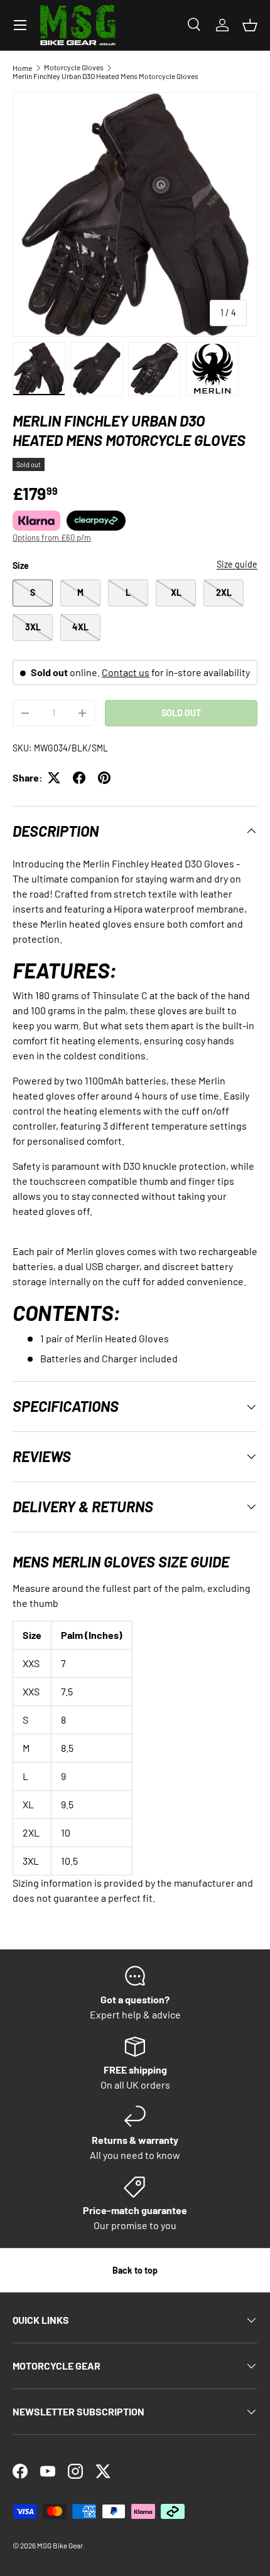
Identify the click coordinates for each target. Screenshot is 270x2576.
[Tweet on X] (54, 778)
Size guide (237, 564)
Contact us (126, 672)
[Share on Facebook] (79, 778)
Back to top (135, 2270)
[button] (250, 25)
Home (22, 68)
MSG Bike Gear (60, 2545)
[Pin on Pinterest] (104, 778)
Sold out (181, 713)
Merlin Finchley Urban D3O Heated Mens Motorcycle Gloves (105, 76)
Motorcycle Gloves (74, 67)
